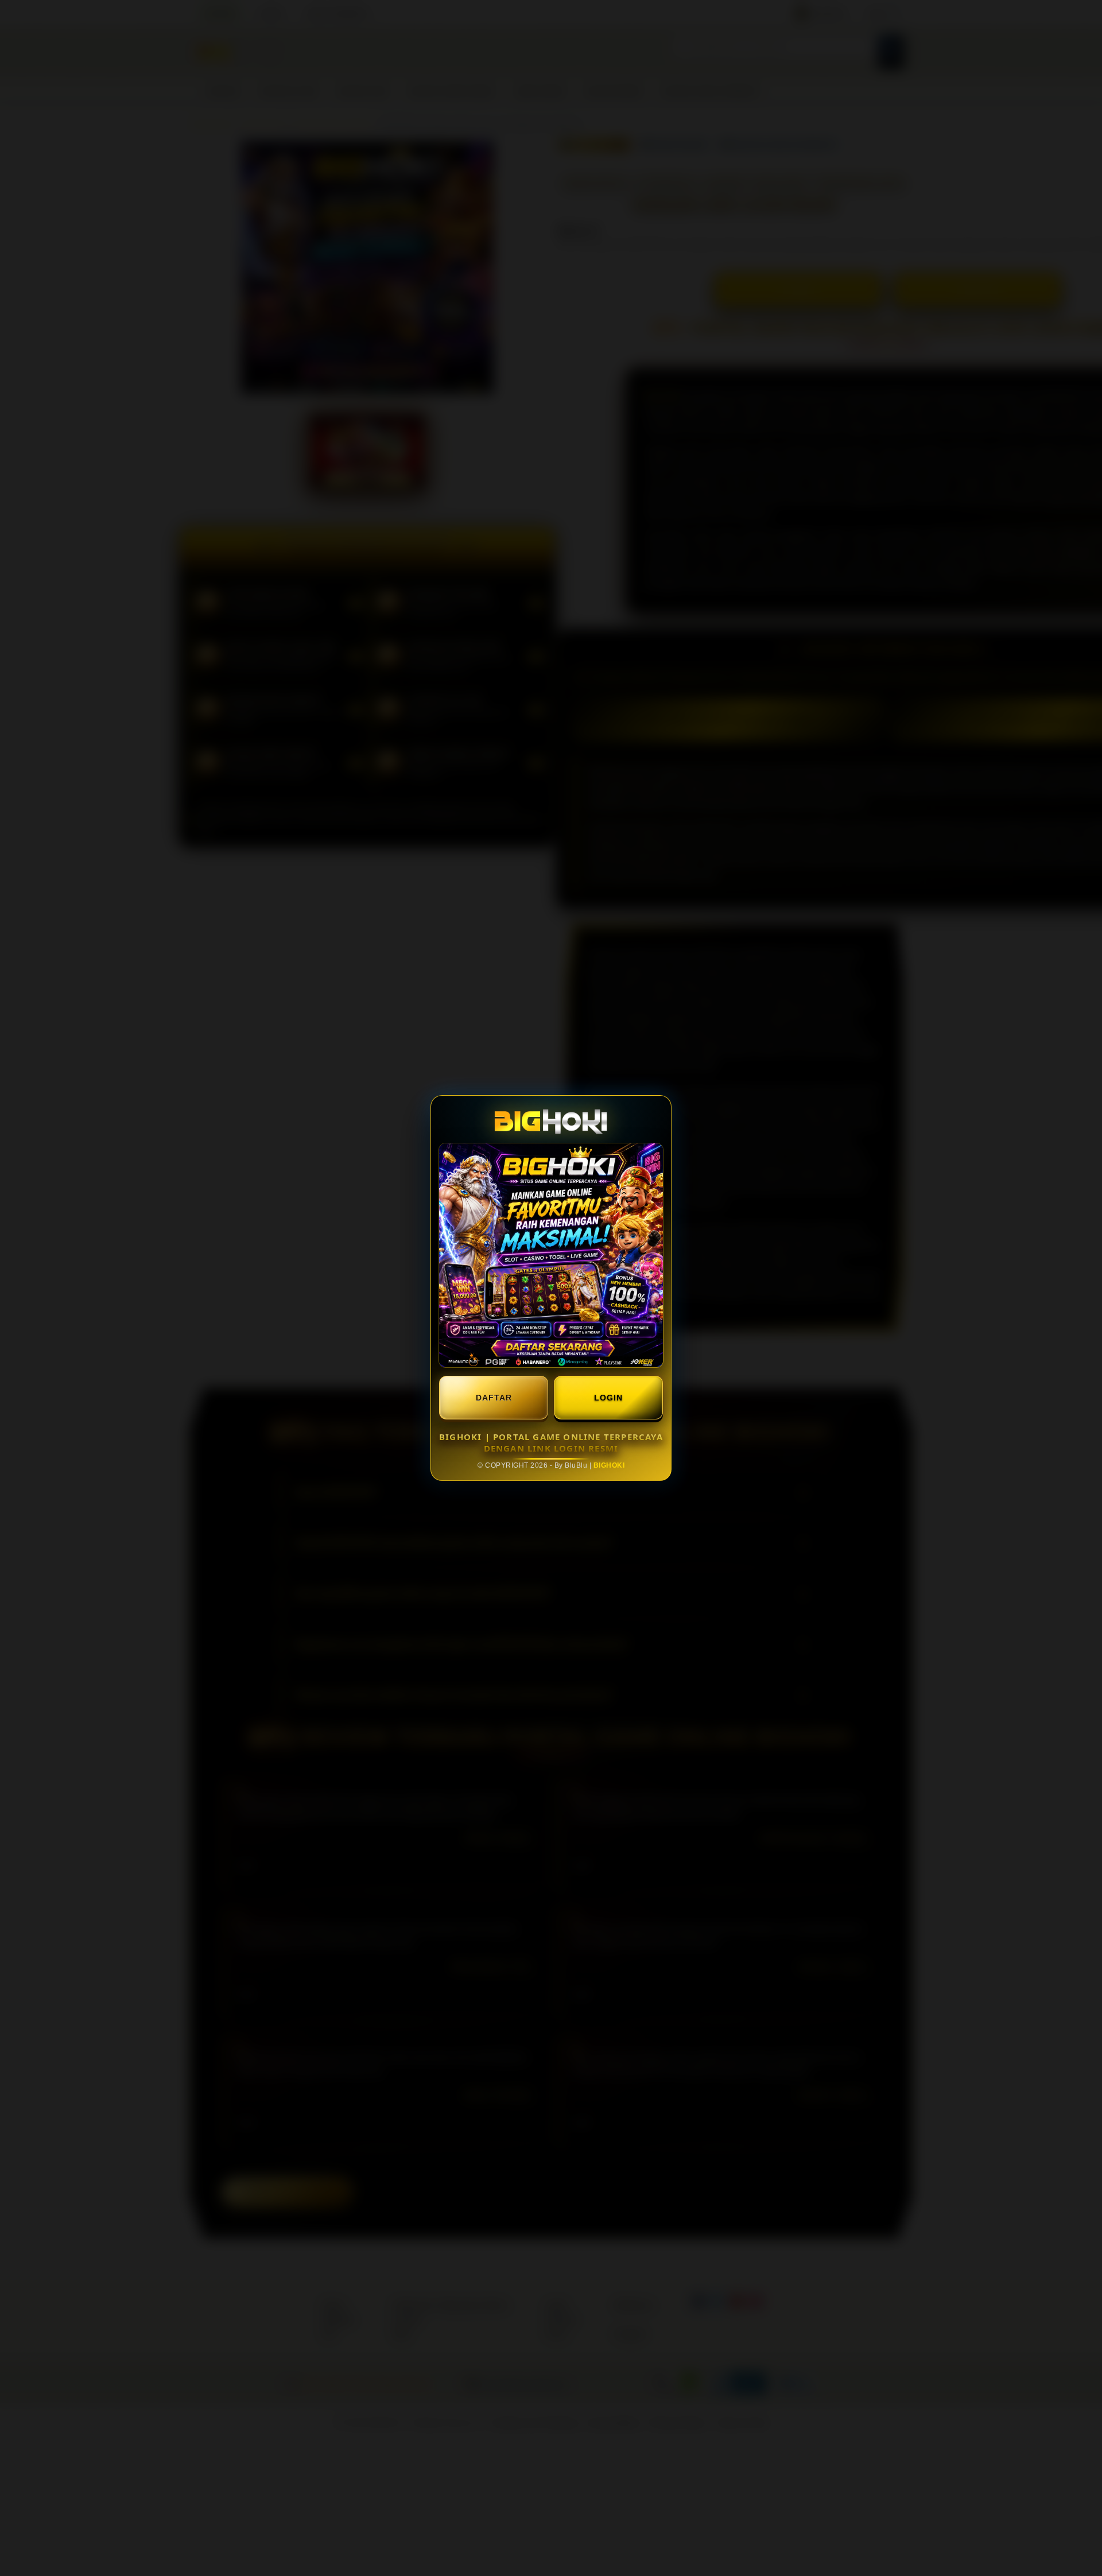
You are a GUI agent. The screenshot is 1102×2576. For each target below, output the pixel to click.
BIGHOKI (609, 1465)
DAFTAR (494, 1398)
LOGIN (608, 1398)
